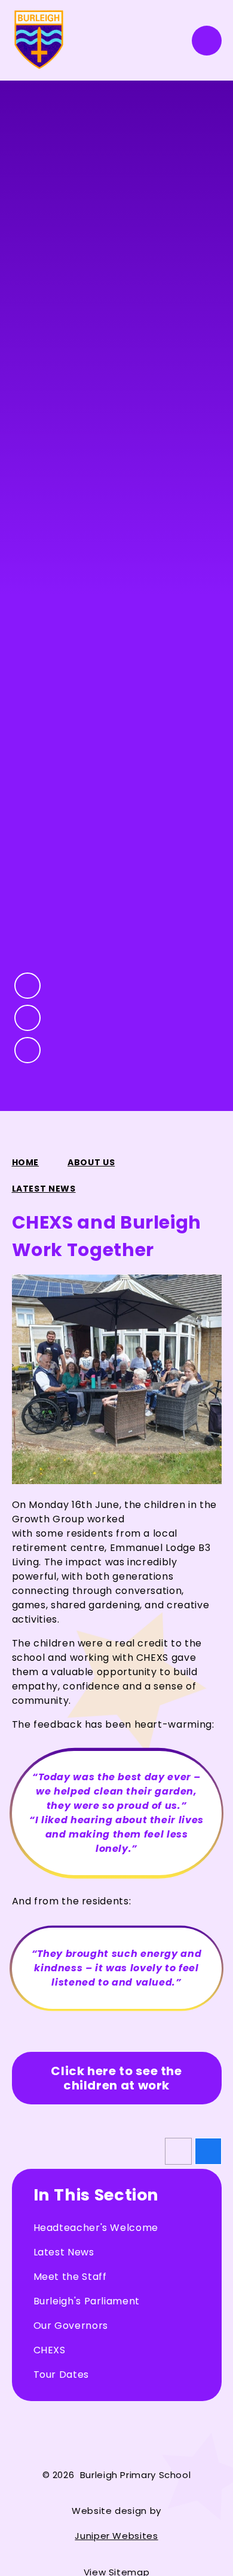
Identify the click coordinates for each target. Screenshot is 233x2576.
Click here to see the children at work (116, 2078)
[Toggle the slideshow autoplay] (27, 1050)
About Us (91, 1162)
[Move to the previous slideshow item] (27, 986)
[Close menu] (207, 41)
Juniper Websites (116, 2536)
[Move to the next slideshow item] (27, 1018)
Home (26, 1162)
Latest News (44, 1189)
